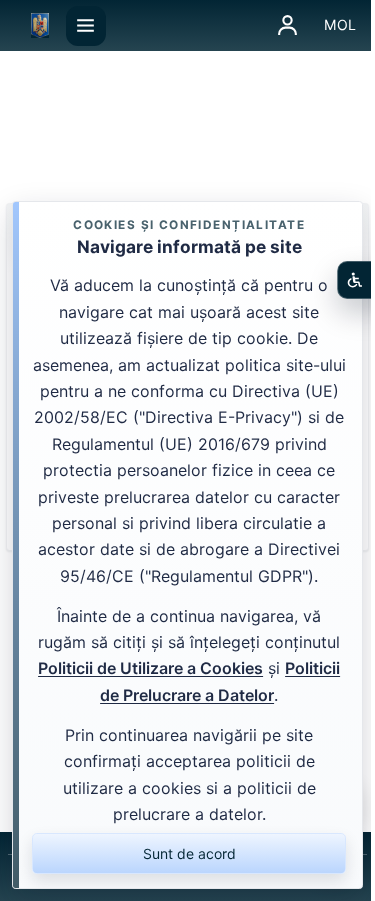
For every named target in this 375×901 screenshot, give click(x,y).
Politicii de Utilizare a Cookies (150, 668)
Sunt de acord (189, 853)
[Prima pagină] (40, 26)
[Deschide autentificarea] (288, 26)
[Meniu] (86, 26)
